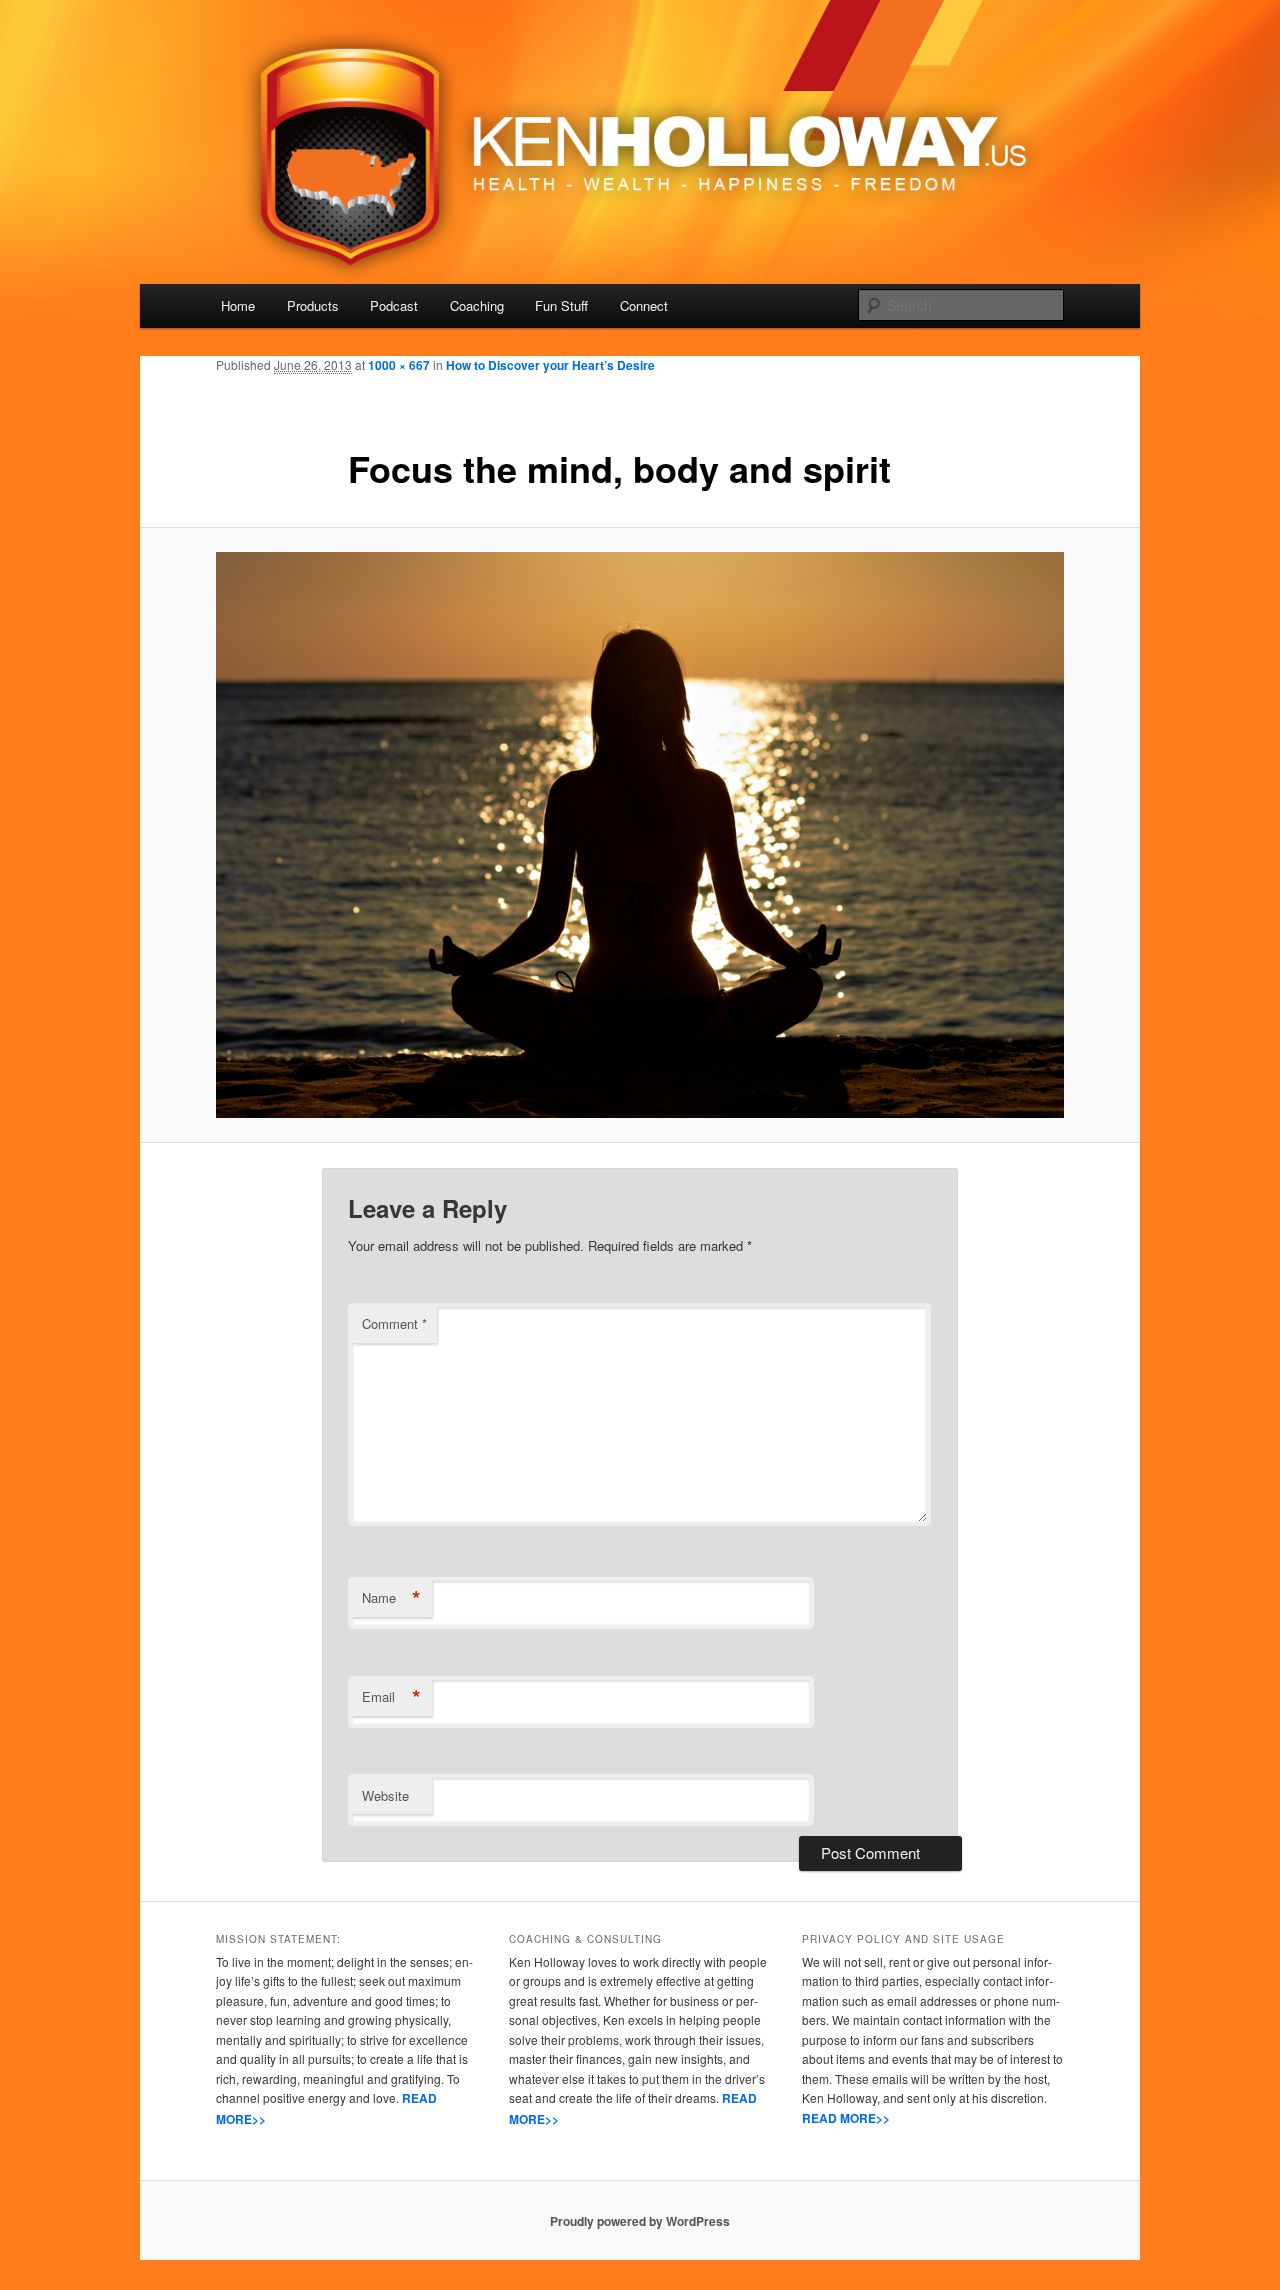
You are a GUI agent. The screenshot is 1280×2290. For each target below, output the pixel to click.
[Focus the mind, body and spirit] (640, 835)
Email (391, 1697)
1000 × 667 (399, 365)
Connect (644, 305)
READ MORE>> (846, 2118)
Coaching (477, 305)
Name (391, 1598)
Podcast (394, 305)
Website (385, 1795)
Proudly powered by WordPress (640, 2221)
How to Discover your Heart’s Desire (550, 365)
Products (313, 305)
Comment (394, 1323)
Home (238, 305)
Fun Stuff (561, 305)
